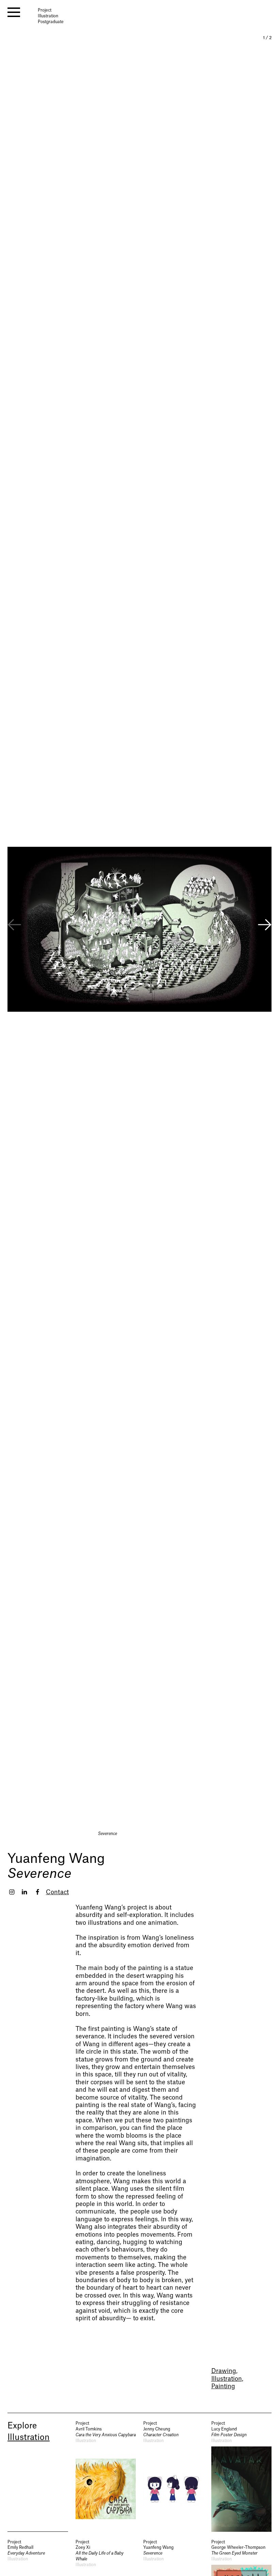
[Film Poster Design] (242, 2476)
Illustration (227, 2379)
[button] (265, 926)
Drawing (224, 2371)
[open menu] (14, 12)
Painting (223, 2386)
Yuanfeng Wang (56, 1859)
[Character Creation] (174, 2476)
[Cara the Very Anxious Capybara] (106, 2476)
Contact (57, 1892)
